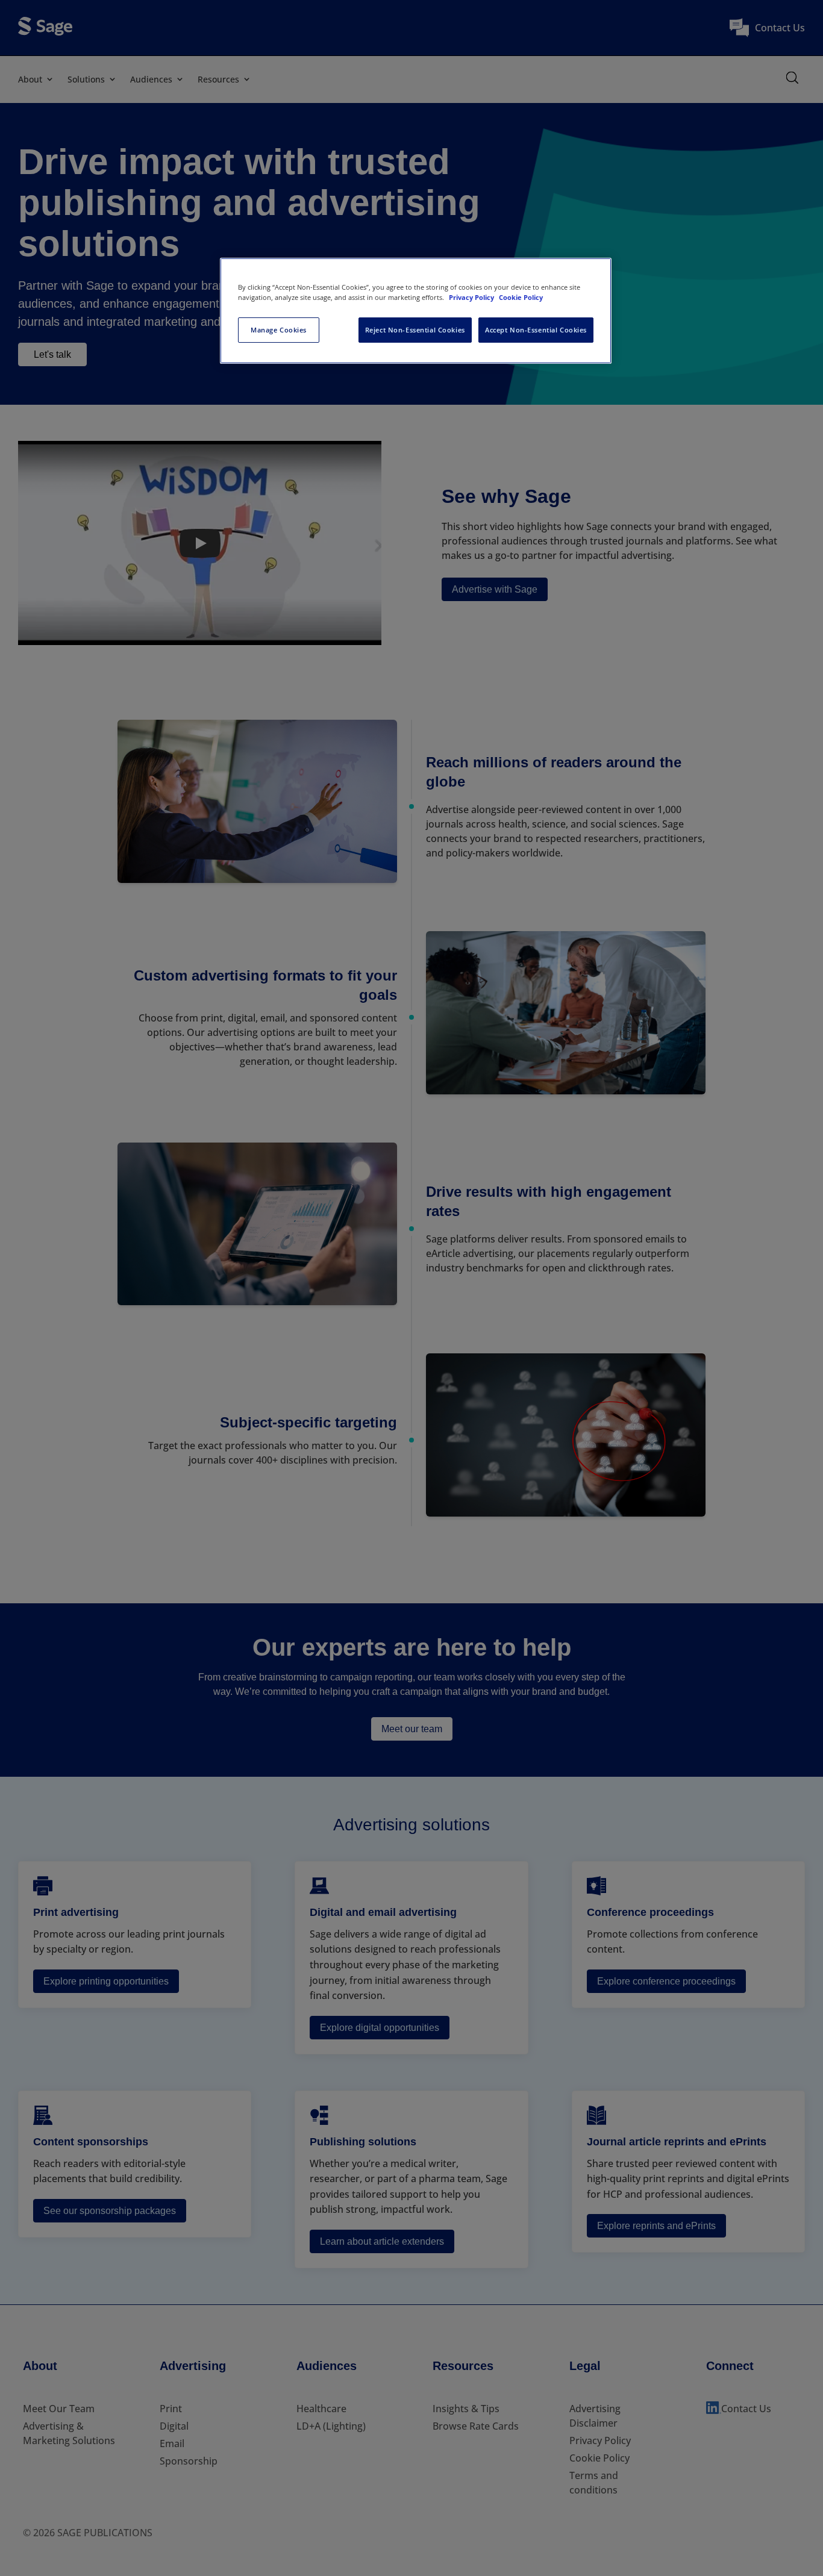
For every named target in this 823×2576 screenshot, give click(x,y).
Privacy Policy (472, 297)
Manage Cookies (279, 330)
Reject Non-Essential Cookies (415, 330)
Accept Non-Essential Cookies (536, 330)
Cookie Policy (521, 297)
